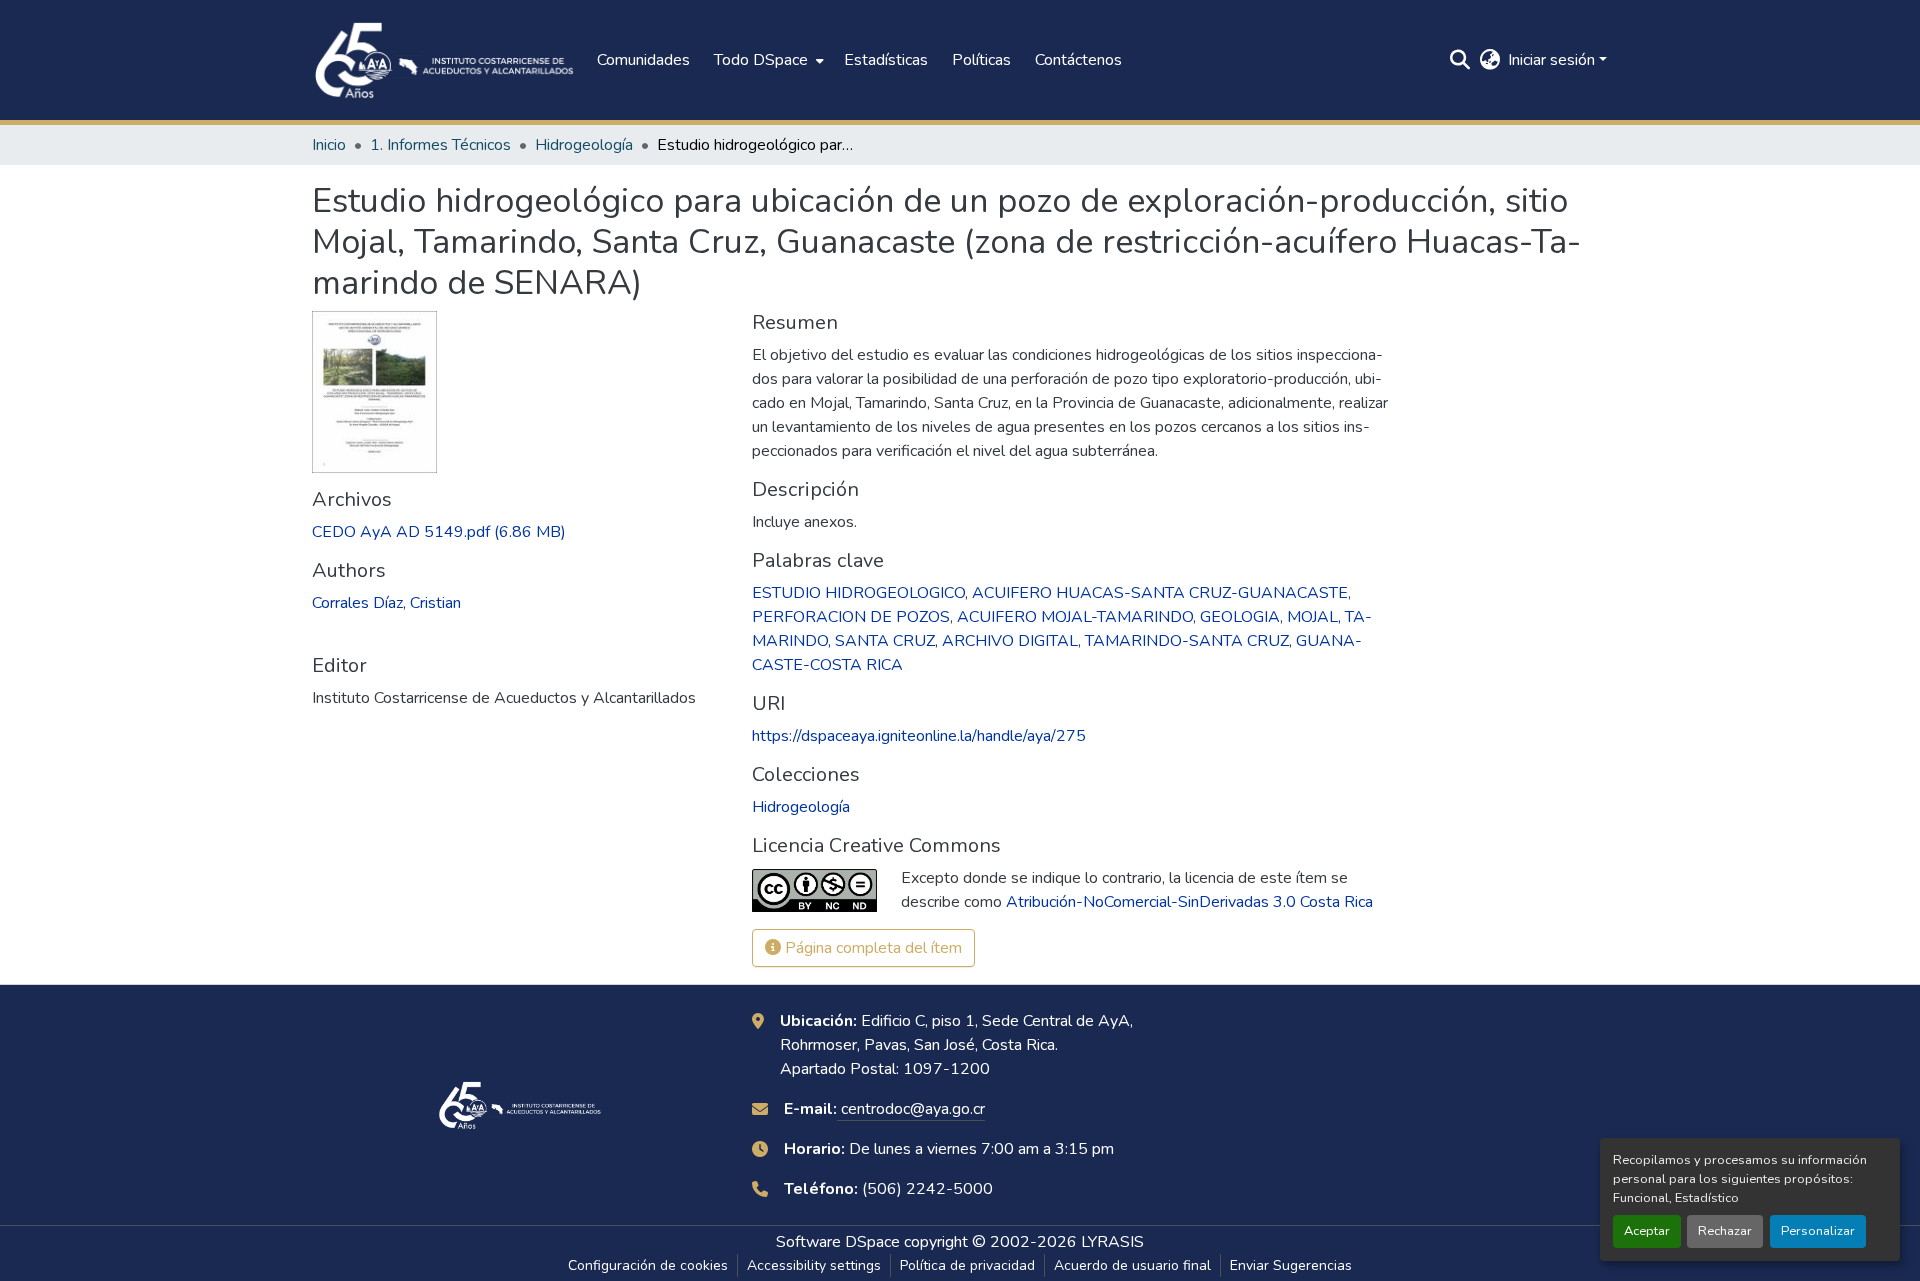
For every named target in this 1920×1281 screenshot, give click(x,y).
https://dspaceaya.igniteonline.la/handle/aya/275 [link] (919, 736)
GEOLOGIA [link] (1240, 617)
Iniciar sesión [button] (1553, 60)
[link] (520, 532)
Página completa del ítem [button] (871, 948)
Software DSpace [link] (838, 1242)
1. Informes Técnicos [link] (440, 145)
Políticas (981, 60)
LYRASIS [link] (1112, 1242)
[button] (444, 60)
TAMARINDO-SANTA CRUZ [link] (1187, 641)
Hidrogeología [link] (584, 145)
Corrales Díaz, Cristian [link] (386, 603)
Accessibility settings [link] (814, 1265)
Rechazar (1725, 1231)
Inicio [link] (329, 145)
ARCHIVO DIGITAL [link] (1010, 641)
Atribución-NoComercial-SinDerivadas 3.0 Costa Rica (1189, 902)
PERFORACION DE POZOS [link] (851, 617)
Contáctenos (1078, 60)
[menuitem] (767, 60)
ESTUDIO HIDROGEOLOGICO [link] (858, 593)
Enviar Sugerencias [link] (1291, 1265)
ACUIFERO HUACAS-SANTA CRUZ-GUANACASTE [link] (1160, 593)
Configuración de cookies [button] (648, 1265)
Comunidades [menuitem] (643, 60)
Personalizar (1818, 1231)
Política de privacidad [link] (967, 1265)
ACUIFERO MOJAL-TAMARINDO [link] (1075, 617)
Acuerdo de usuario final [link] (1132, 1265)
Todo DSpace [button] (761, 60)
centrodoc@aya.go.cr (911, 1109)
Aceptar (1647, 1231)
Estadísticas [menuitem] (886, 60)
